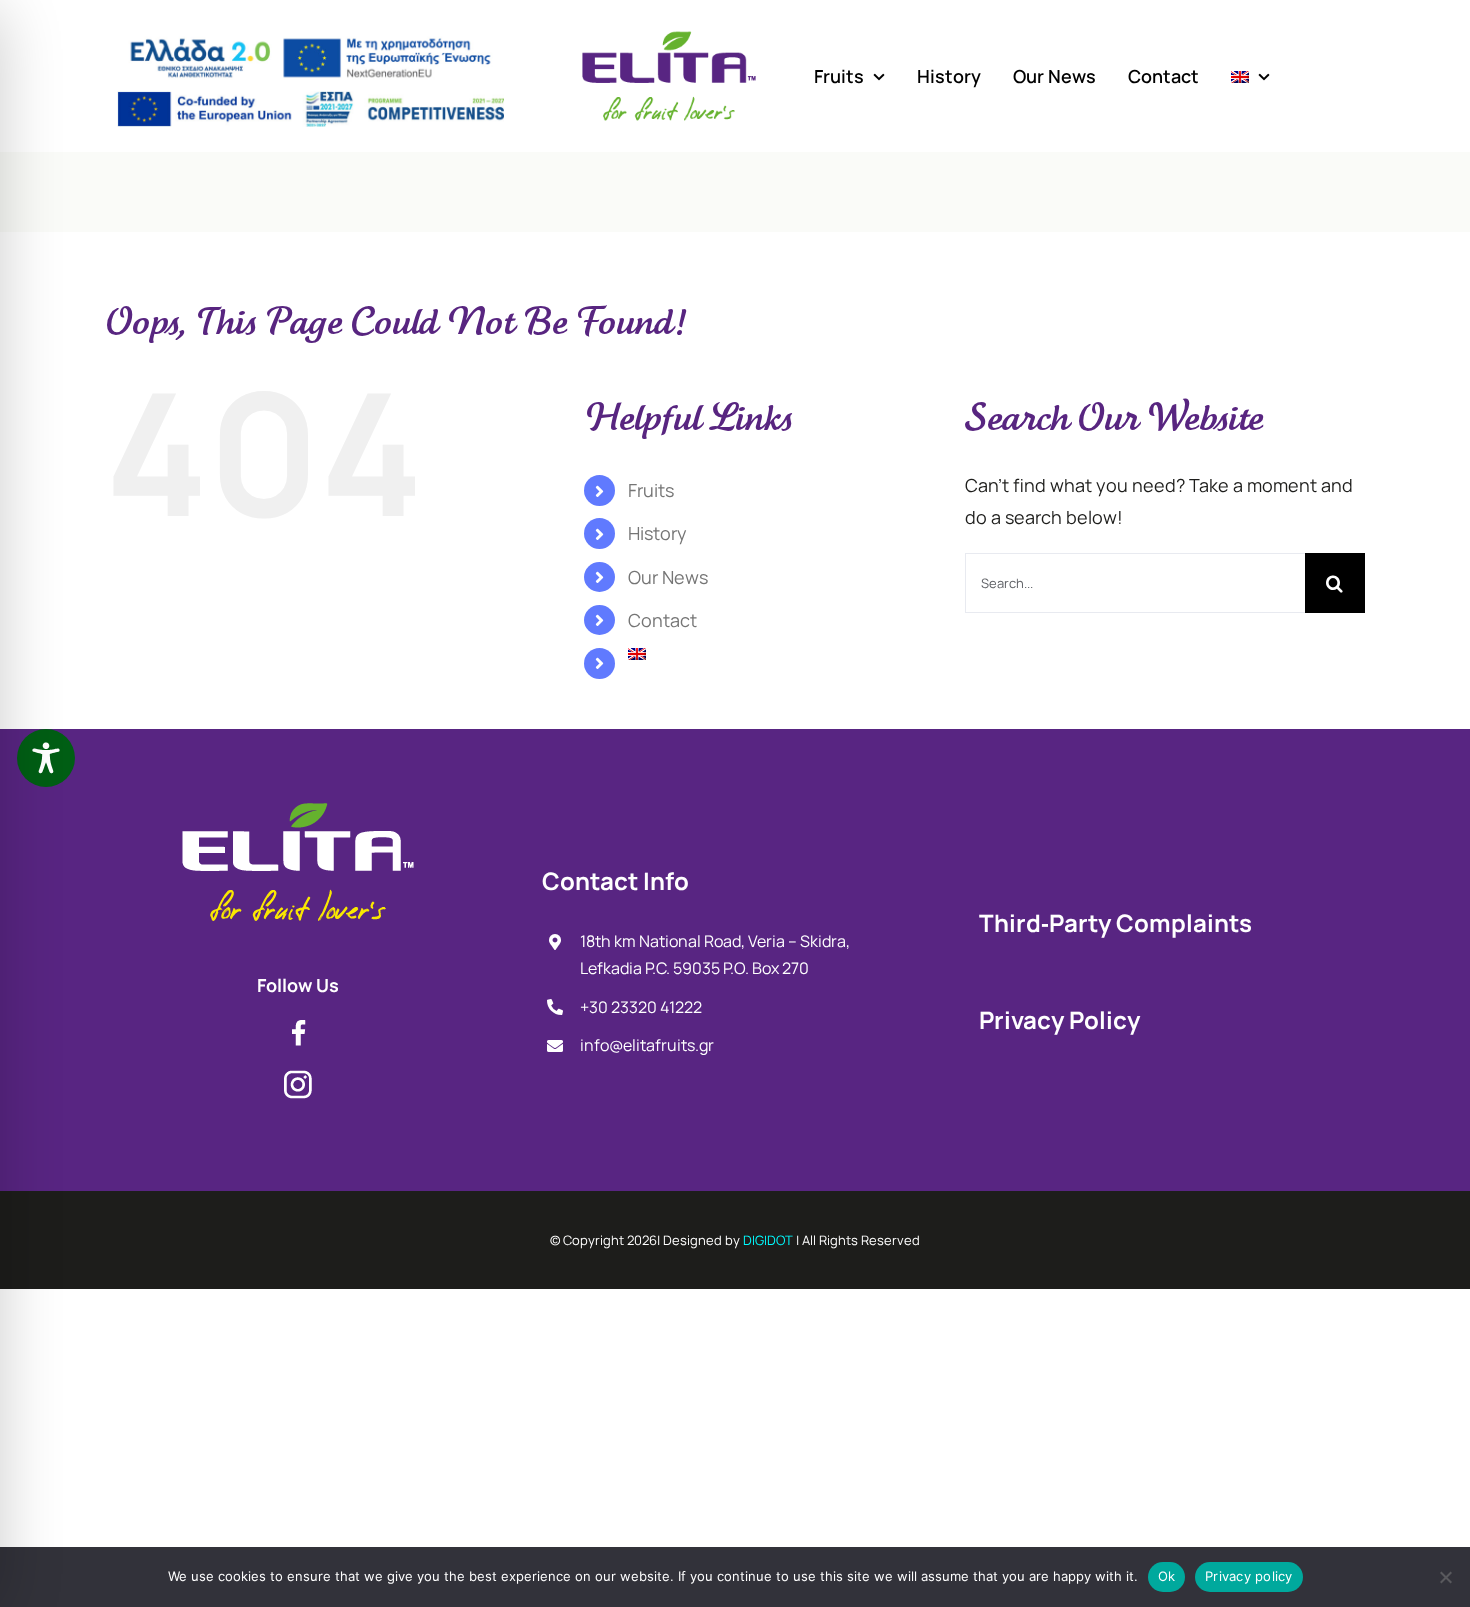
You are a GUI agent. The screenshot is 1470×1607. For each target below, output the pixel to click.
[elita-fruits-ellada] (310, 34)
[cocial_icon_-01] (298, 1028)
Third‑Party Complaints (1115, 922)
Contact (662, 620)
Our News (668, 577)
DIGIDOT (768, 1240)
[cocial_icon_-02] (298, 1079)
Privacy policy (1249, 1576)
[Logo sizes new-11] (298, 806)
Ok (1167, 1576)
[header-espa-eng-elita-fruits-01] (310, 100)
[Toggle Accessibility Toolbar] (46, 758)
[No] (1445, 1577)
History (657, 533)
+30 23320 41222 (641, 1007)
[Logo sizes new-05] (669, 36)
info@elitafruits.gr (647, 1045)
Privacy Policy (1059, 1019)
